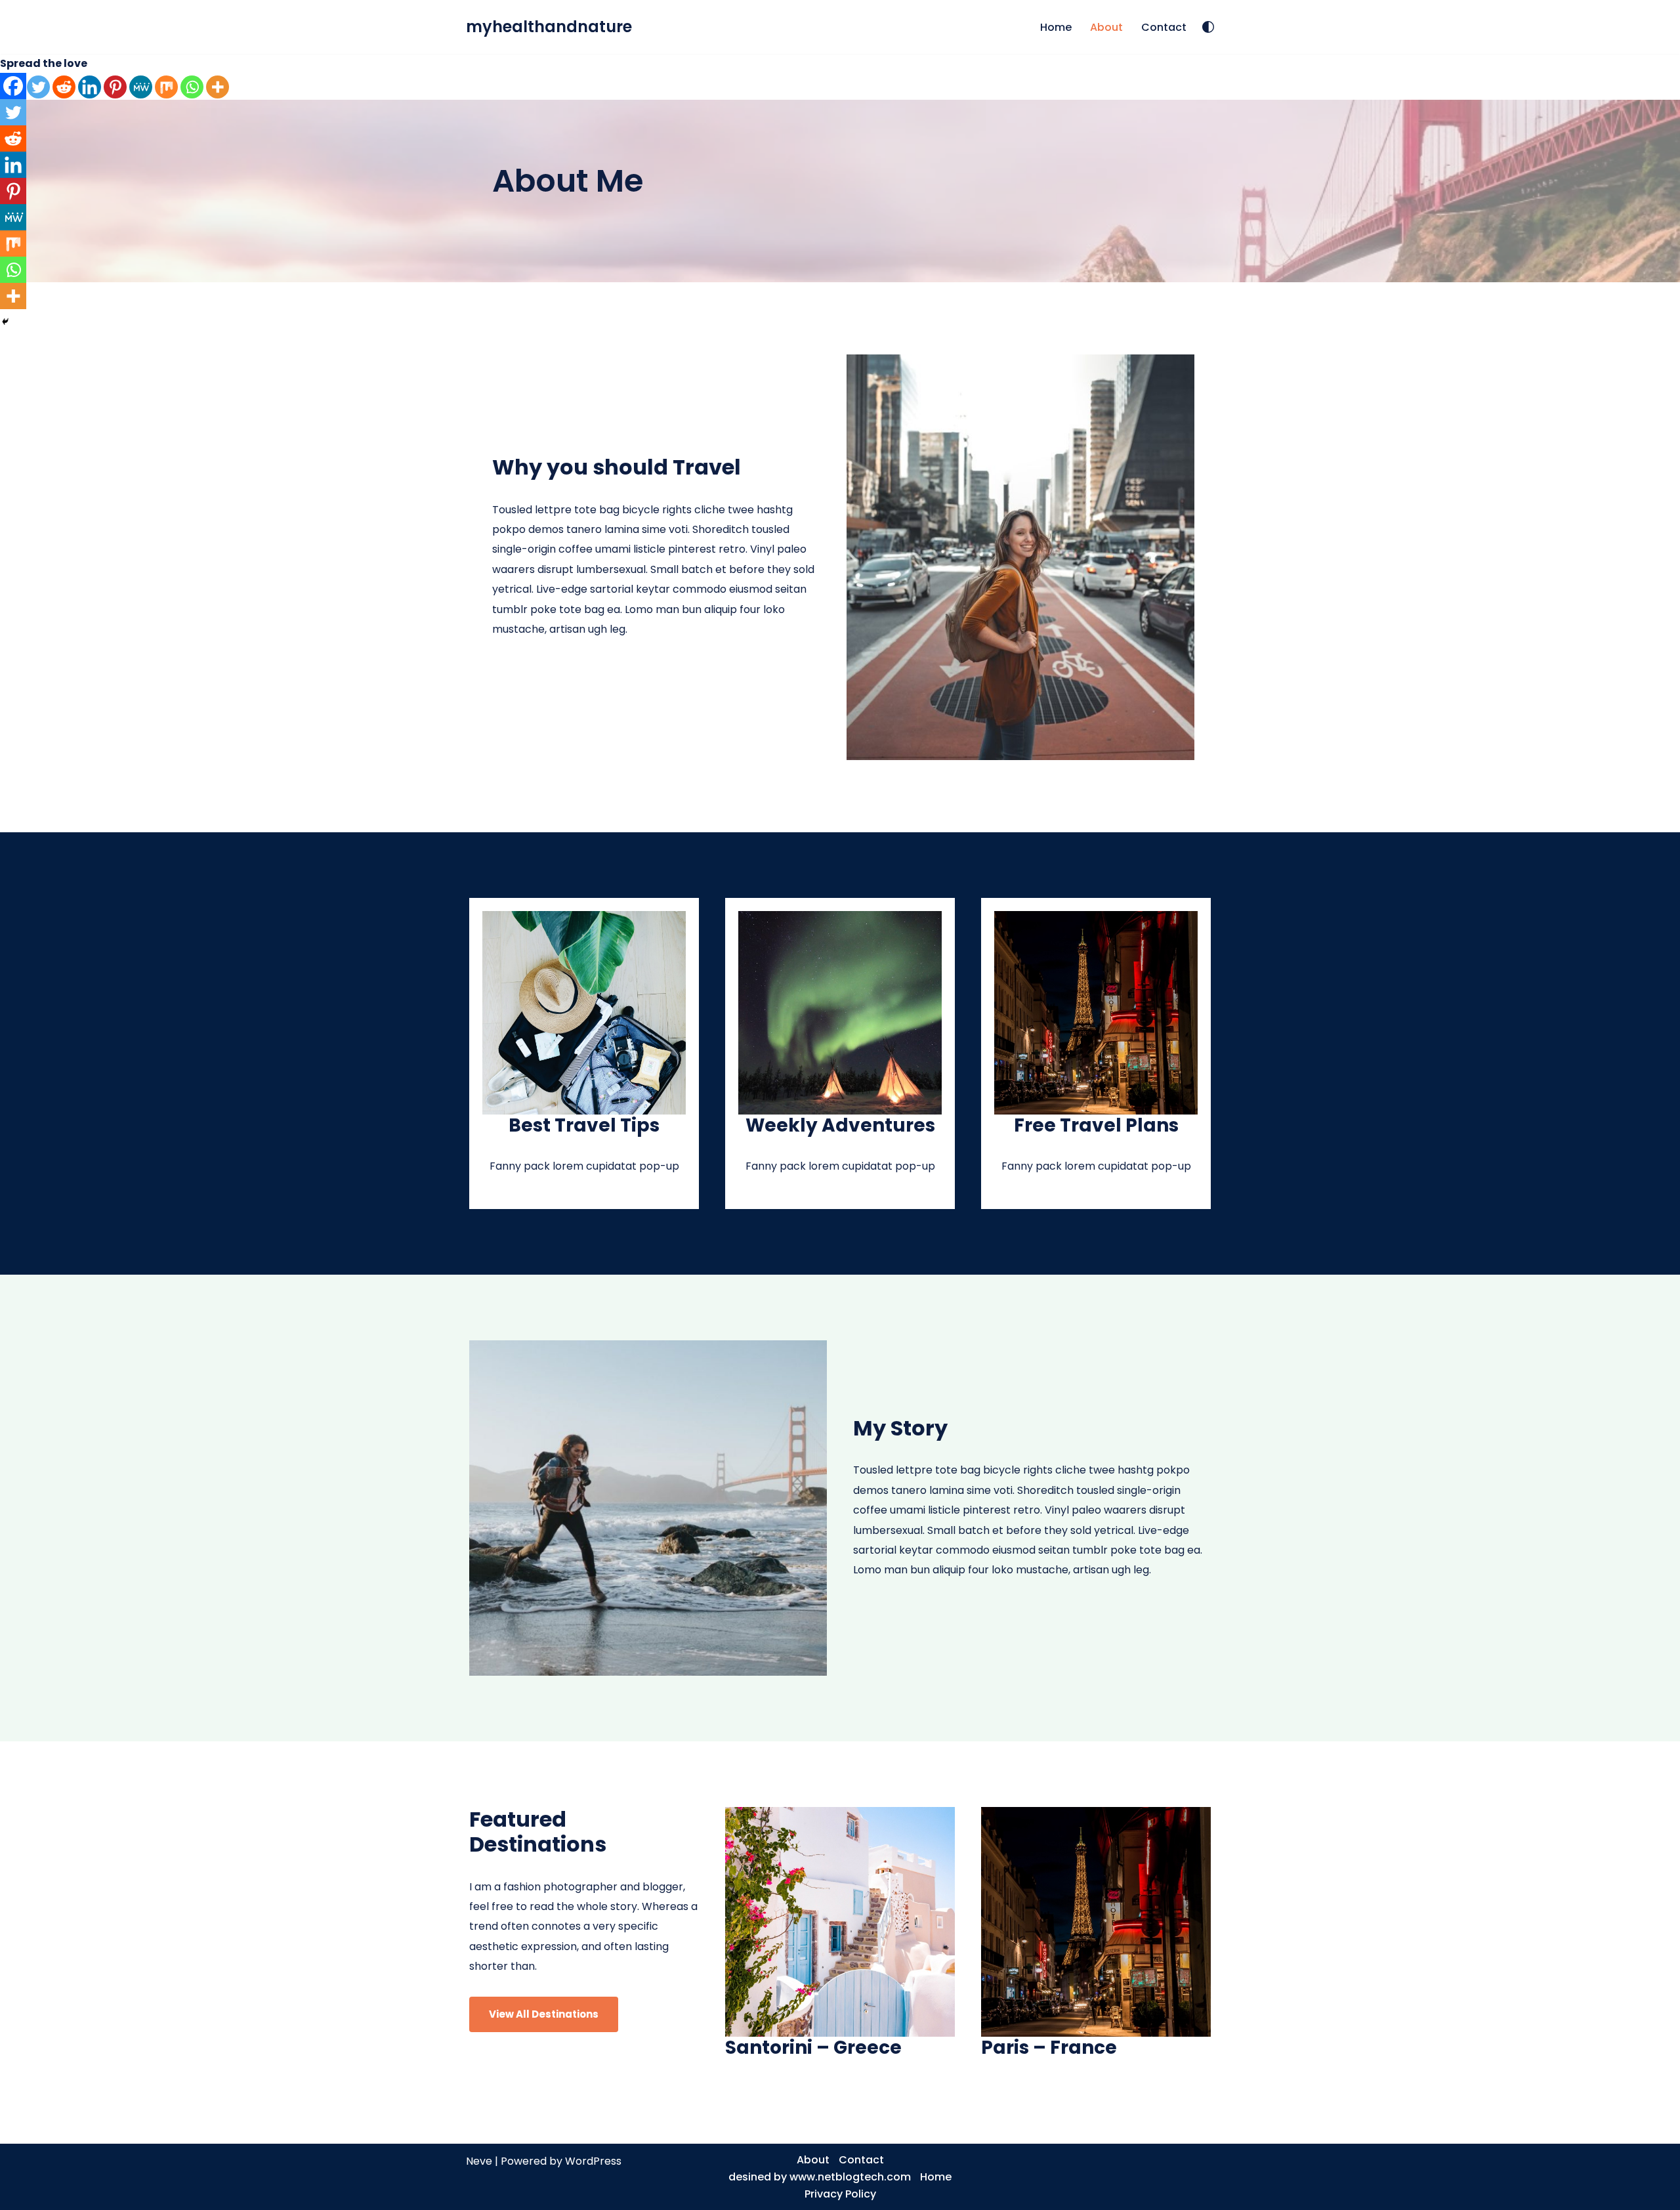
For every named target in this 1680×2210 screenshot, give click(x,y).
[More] (218, 87)
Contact (1164, 27)
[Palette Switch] (1208, 27)
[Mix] (166, 87)
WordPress (593, 2161)
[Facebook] (13, 86)
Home (1056, 27)
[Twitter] (38, 87)
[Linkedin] (90, 87)
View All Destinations (544, 2014)
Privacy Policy (840, 2194)
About (1106, 27)
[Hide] (5, 322)
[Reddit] (64, 87)
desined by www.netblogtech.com (820, 2177)
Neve (479, 2161)
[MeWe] (141, 87)
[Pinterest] (115, 87)
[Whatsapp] (192, 87)
